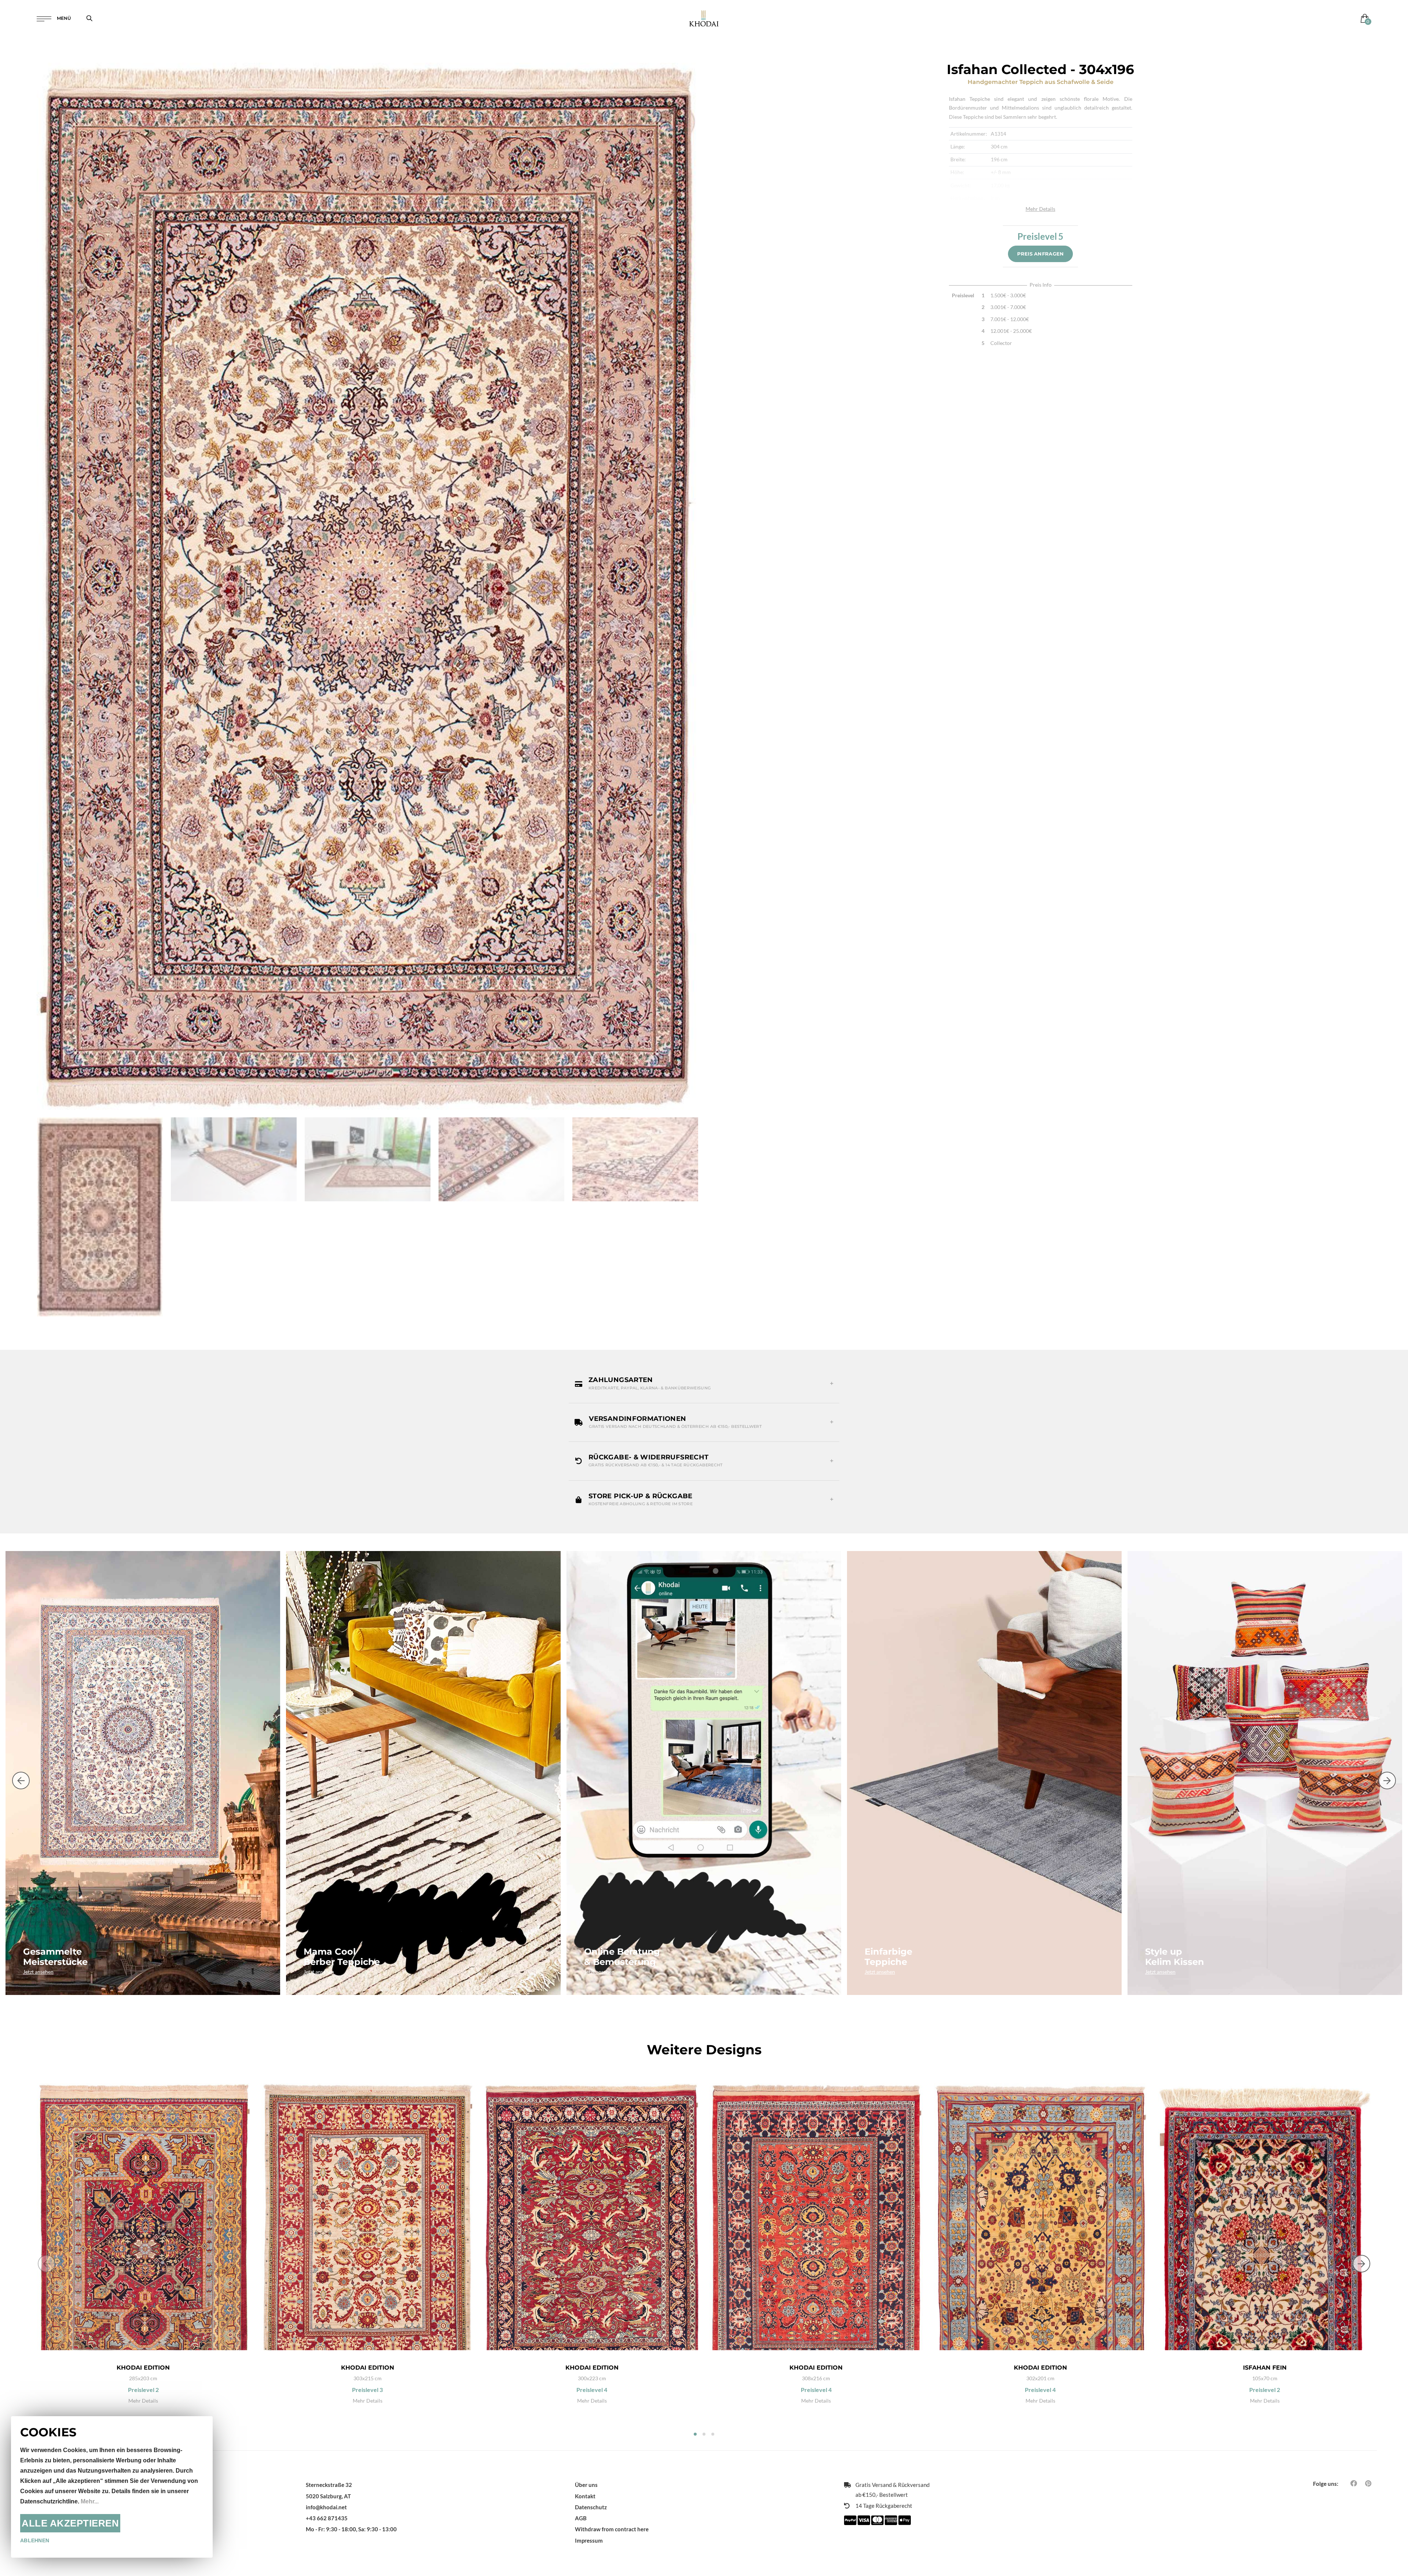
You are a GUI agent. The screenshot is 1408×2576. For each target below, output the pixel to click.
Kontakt (585, 2496)
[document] (112, 2487)
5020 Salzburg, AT (328, 2496)
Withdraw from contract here (612, 2529)
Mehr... (90, 2501)
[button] (704, 1383)
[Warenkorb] (1363, 18)
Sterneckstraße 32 (329, 2485)
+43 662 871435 (327, 2518)
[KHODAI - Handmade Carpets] (704, 18)
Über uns (586, 2485)
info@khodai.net (326, 2507)
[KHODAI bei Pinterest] (1368, 2483)
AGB (581, 2518)
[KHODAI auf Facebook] (1354, 2483)
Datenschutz (591, 2507)
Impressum (589, 2540)
